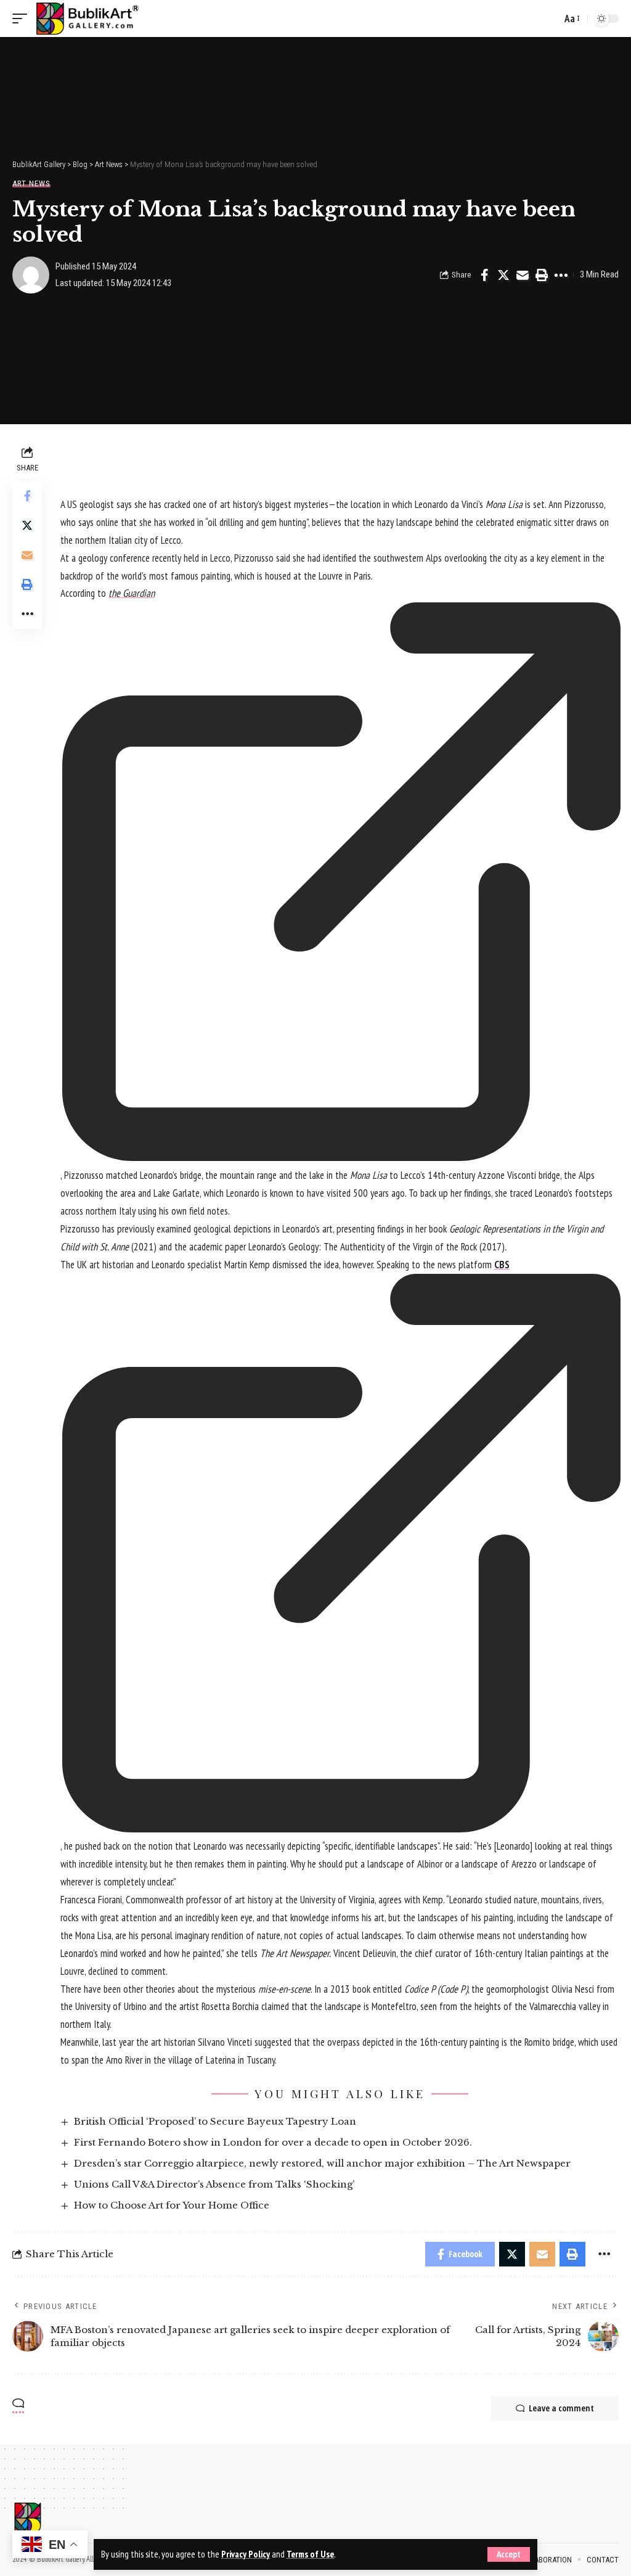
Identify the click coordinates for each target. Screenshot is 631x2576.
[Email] (523, 275)
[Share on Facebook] (484, 275)
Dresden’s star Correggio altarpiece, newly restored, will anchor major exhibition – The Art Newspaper (322, 2163)
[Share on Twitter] (503, 275)
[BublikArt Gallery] (87, 18)
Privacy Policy (246, 2554)
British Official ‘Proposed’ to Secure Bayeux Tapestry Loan (215, 2121)
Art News (31, 183)
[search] (549, 18)
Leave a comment (561, 2408)
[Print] (542, 275)
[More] (561, 275)
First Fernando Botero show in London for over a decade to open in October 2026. (273, 2142)
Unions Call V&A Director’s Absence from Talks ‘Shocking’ (214, 2184)
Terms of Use (310, 2554)
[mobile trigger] (23, 18)
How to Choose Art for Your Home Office (172, 2205)
